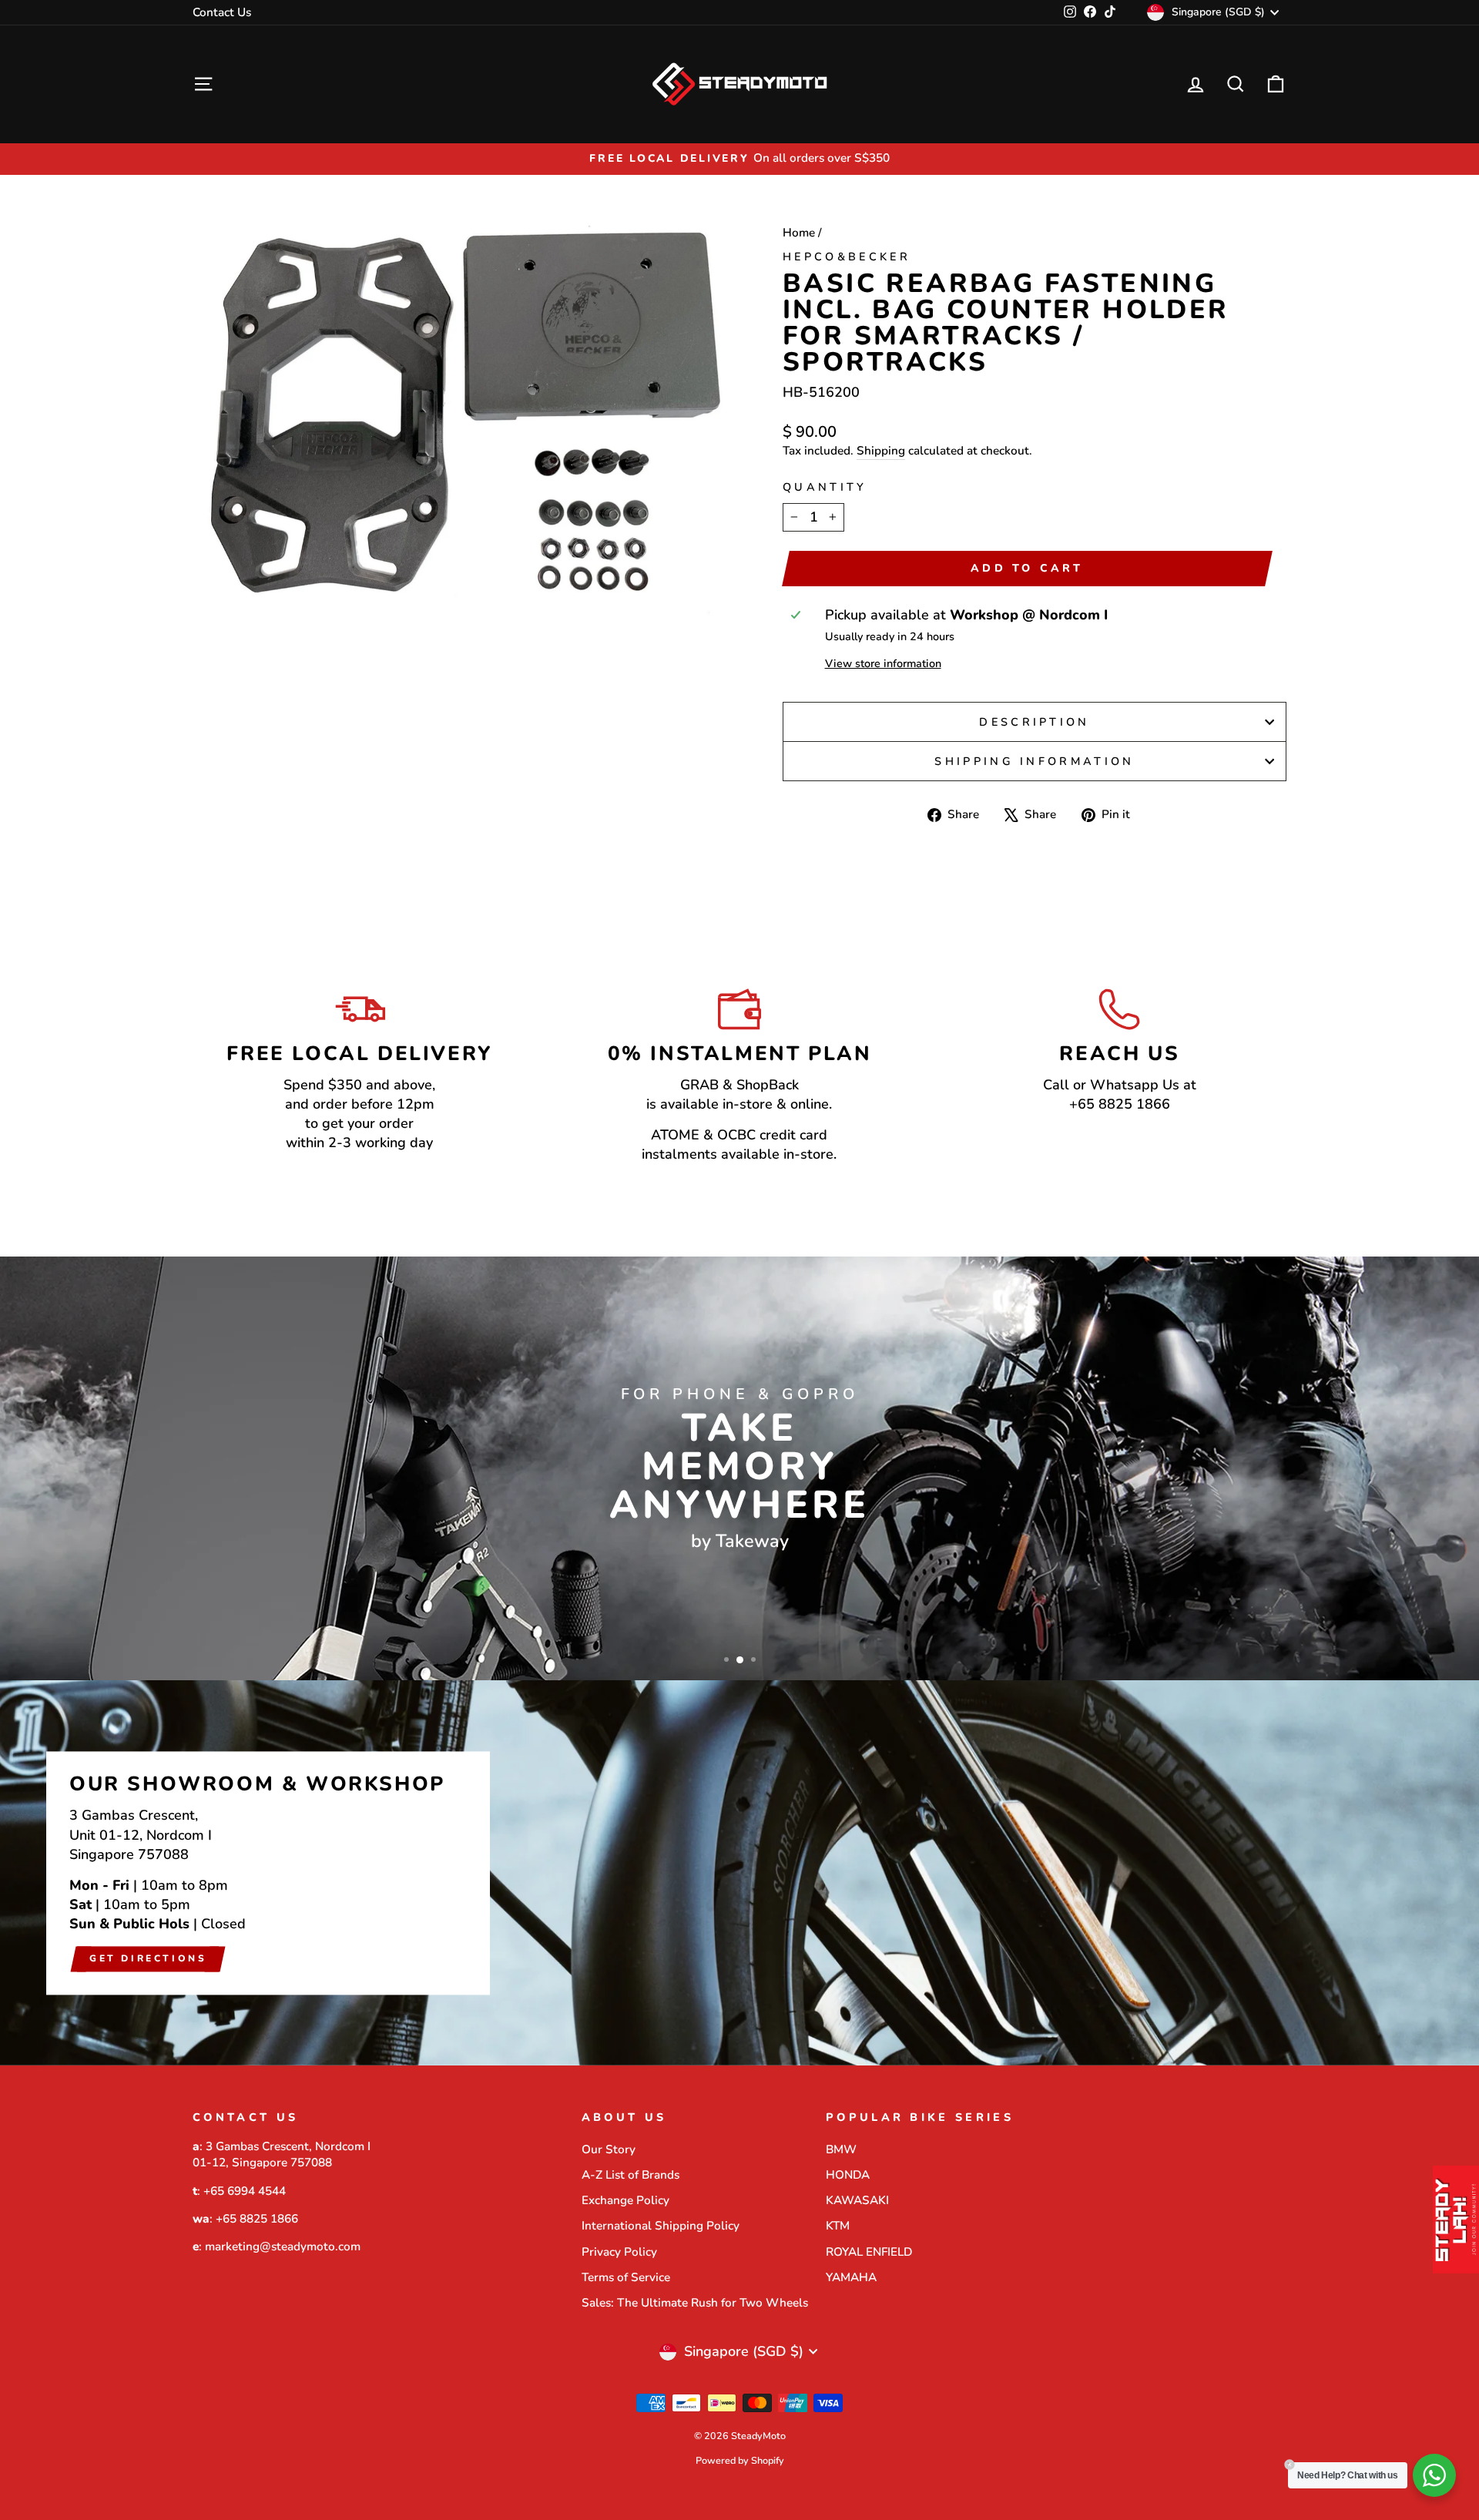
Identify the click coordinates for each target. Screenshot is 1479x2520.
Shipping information (1034, 761)
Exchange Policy (625, 2200)
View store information (883, 663)
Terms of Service (626, 2277)
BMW (841, 2149)
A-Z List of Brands (631, 2175)
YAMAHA (851, 2277)
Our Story (609, 2149)
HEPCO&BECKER (847, 257)
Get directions (148, 1958)
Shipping (881, 451)
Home (799, 233)
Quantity (825, 487)
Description (1035, 722)
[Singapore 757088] (739, 1873)
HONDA (848, 2175)
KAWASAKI (857, 2200)
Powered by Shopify (740, 2460)
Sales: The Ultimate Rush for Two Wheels (695, 2303)
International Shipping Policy (661, 2226)
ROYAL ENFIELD (869, 2252)
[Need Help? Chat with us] (1434, 2475)
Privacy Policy (619, 2252)
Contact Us (222, 12)
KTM (838, 2226)
